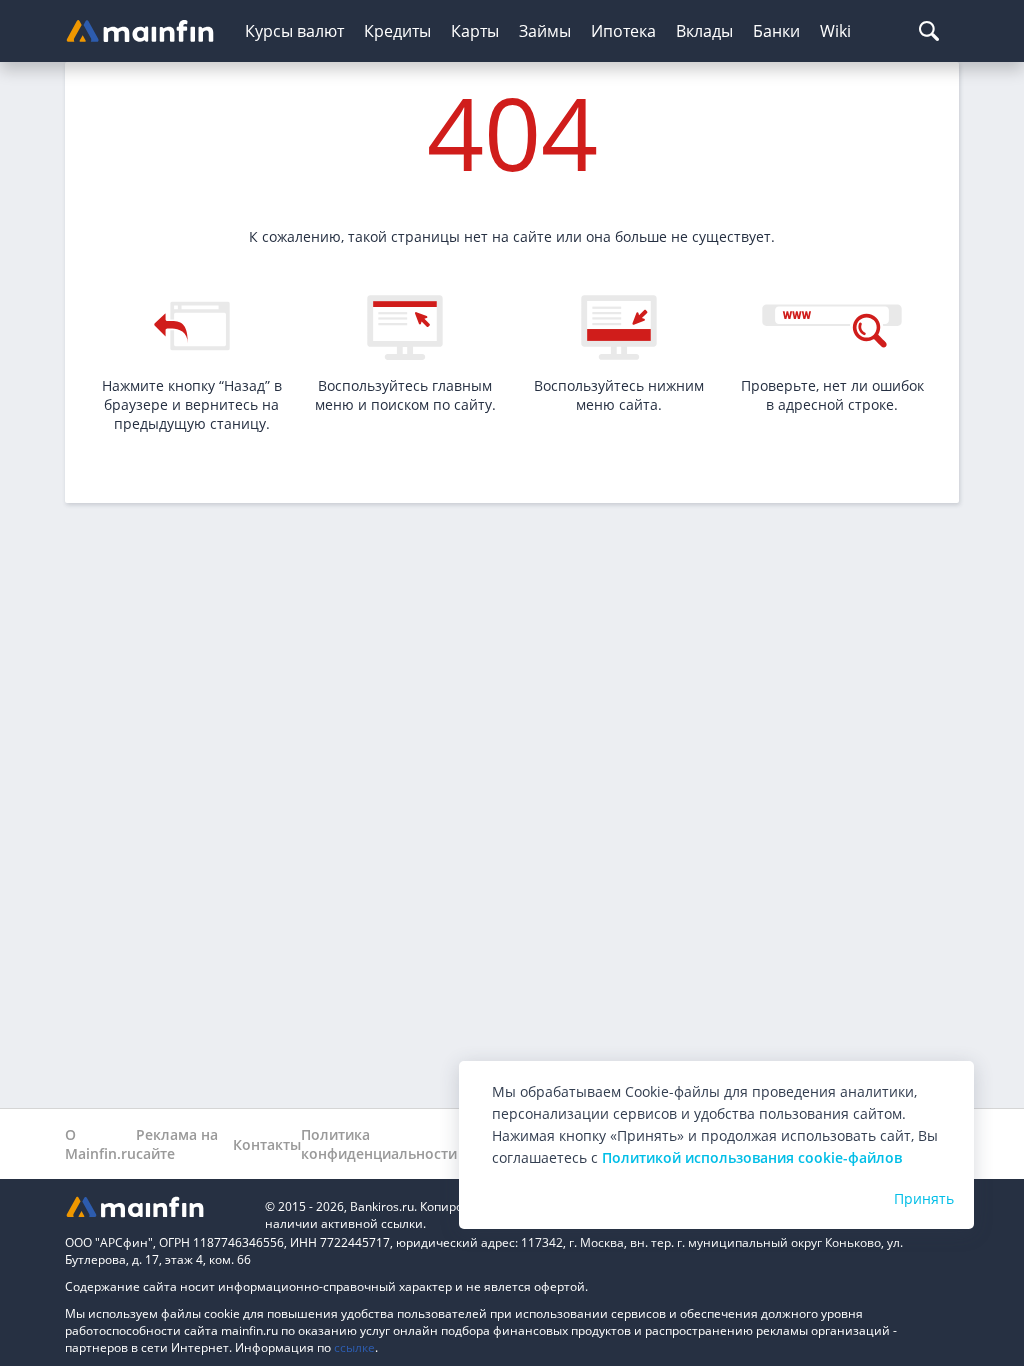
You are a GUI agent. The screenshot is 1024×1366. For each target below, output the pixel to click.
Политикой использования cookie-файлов (752, 1157)
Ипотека (623, 31)
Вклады (704, 31)
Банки (776, 31)
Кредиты (397, 31)
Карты (475, 31)
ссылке (354, 1347)
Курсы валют (294, 31)
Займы (545, 31)
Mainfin (155, 1206)
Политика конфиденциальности (379, 1144)
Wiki (835, 31)
